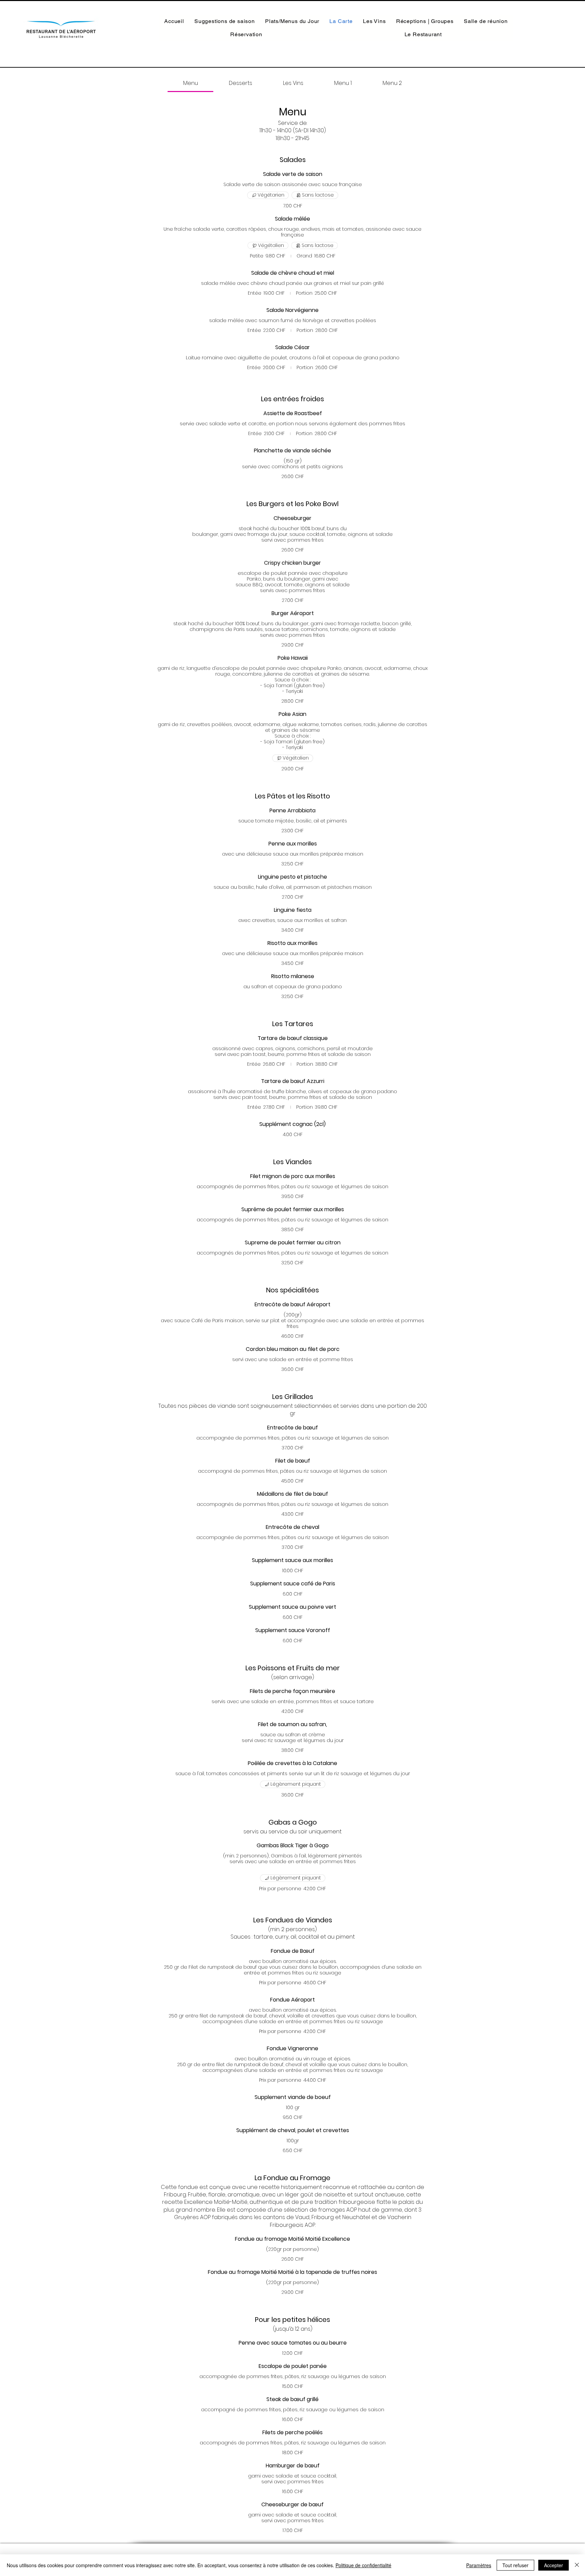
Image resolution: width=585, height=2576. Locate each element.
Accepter (554, 2565)
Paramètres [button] (479, 2565)
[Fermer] (577, 2565)
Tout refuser (515, 2565)
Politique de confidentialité (363, 2565)
